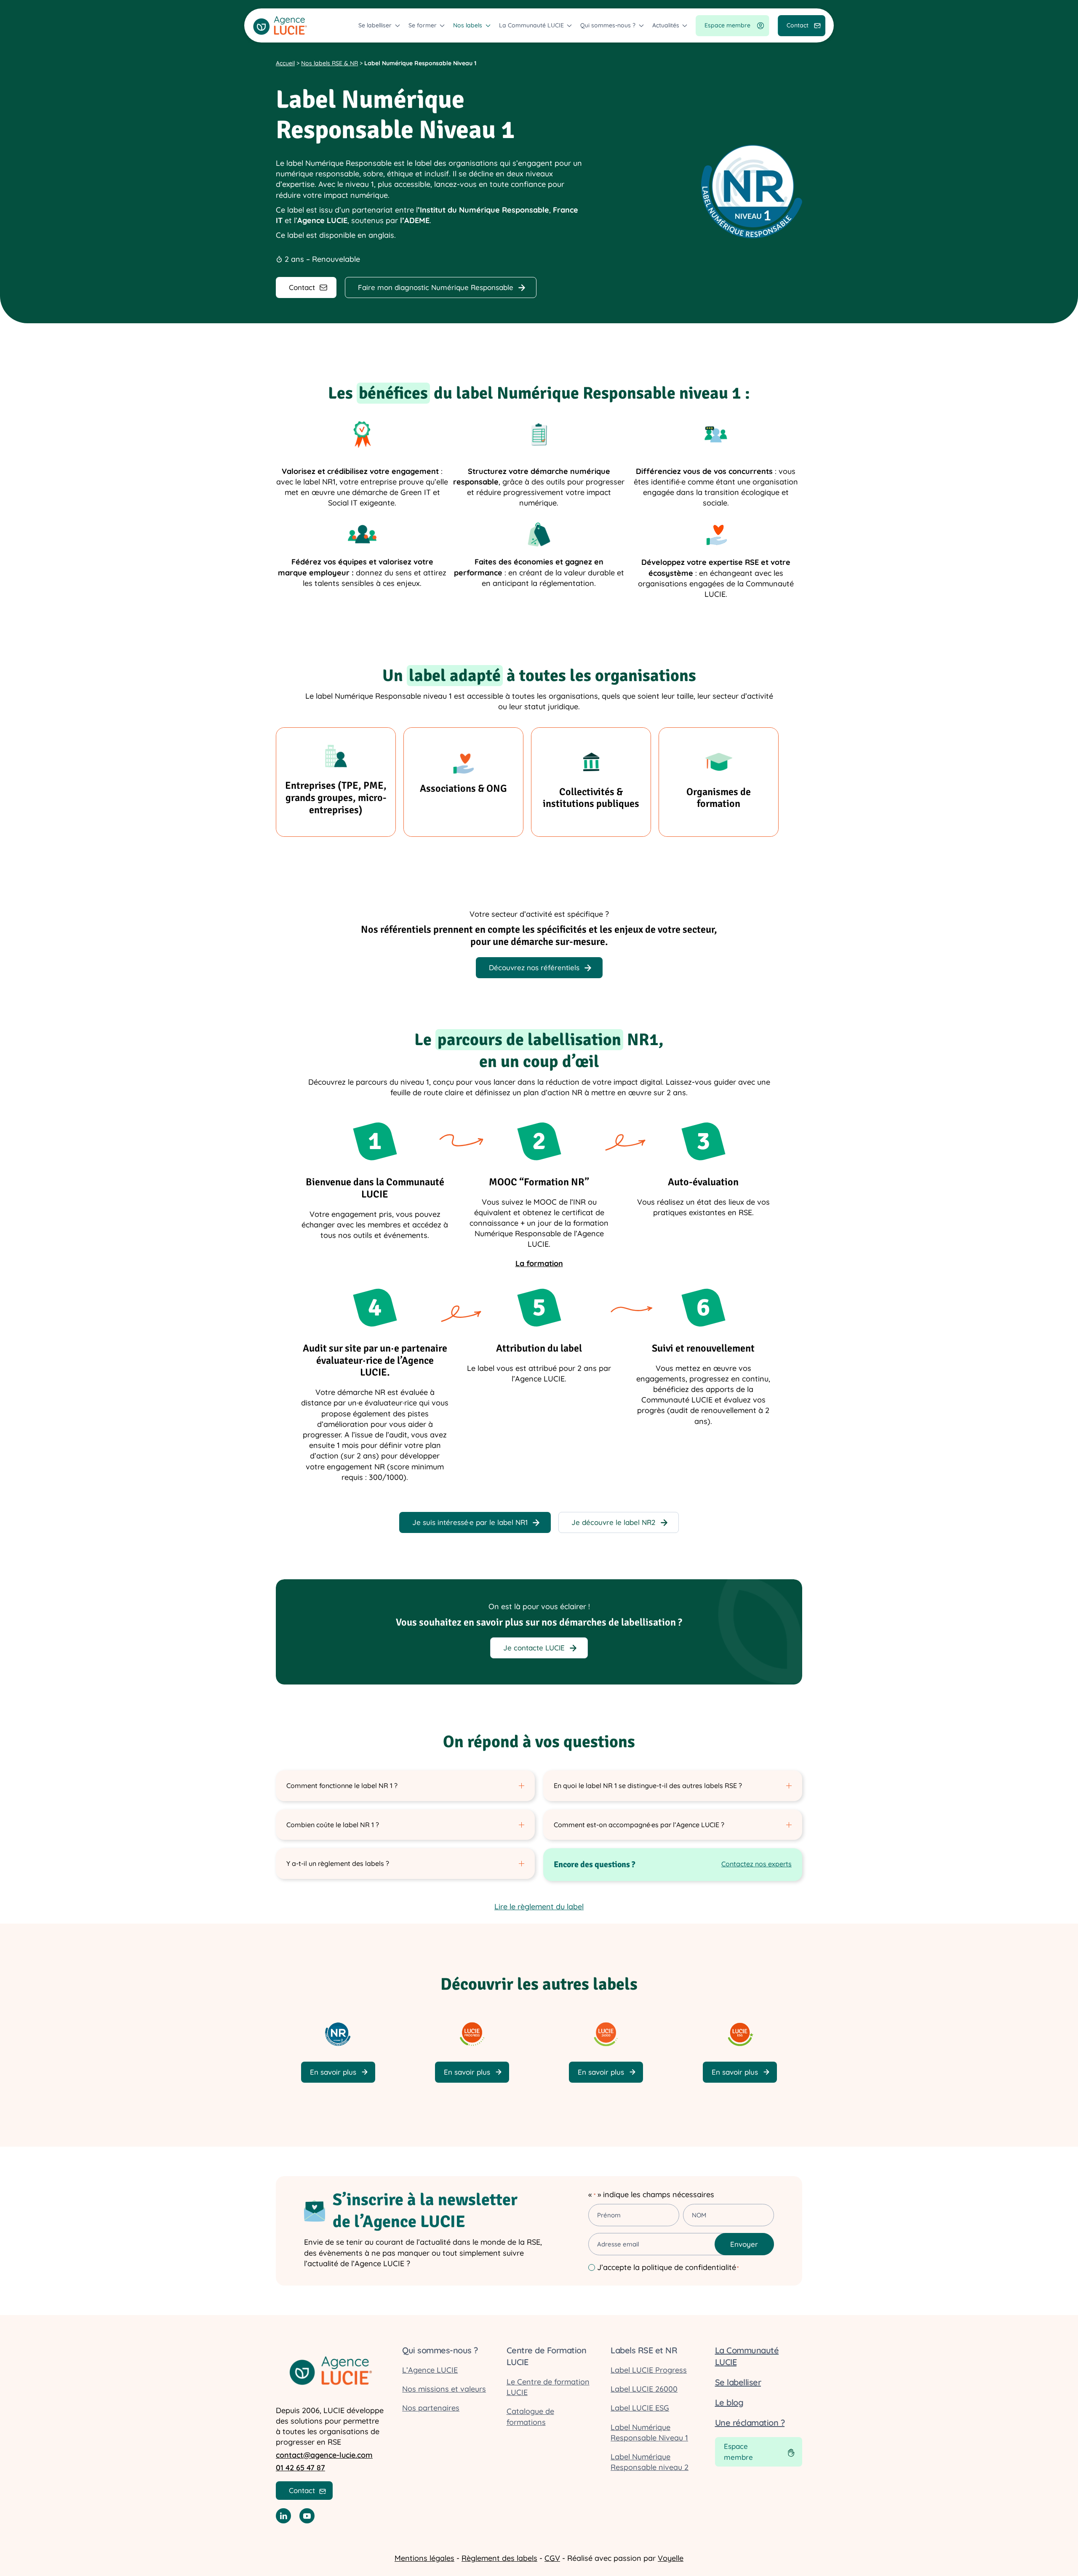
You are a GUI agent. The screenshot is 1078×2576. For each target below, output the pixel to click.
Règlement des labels (499, 2558)
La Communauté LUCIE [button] (531, 25)
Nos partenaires (431, 2408)
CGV (552, 2558)
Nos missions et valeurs (444, 2389)
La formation (539, 1263)
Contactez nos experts (756, 1864)
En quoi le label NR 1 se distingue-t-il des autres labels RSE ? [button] (648, 1786)
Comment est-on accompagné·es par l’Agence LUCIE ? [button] (639, 1825)
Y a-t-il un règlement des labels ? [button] (338, 1863)
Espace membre (727, 25)
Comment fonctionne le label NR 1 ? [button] (342, 1786)
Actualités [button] (666, 25)
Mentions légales (424, 2558)
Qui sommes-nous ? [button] (608, 25)
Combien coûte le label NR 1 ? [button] (333, 1825)
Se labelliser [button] (375, 25)
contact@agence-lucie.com (324, 2455)
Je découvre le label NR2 (614, 1522)
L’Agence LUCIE (430, 2370)
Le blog (729, 2402)
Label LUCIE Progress (649, 2370)
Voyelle (671, 2558)
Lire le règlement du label (539, 1907)
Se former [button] (423, 25)
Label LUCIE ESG (640, 2408)
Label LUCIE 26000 (644, 2389)
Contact (798, 25)
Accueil (285, 63)
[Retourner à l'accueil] (280, 25)
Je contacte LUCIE (534, 1648)
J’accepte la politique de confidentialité (668, 2267)
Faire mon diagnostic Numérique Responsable (436, 287)
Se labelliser (738, 2382)
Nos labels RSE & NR (330, 63)
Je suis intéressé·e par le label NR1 (470, 1522)
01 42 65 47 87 (300, 2468)
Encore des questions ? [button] (594, 1864)
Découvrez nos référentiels (534, 967)
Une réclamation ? (750, 2423)
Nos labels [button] (468, 25)
